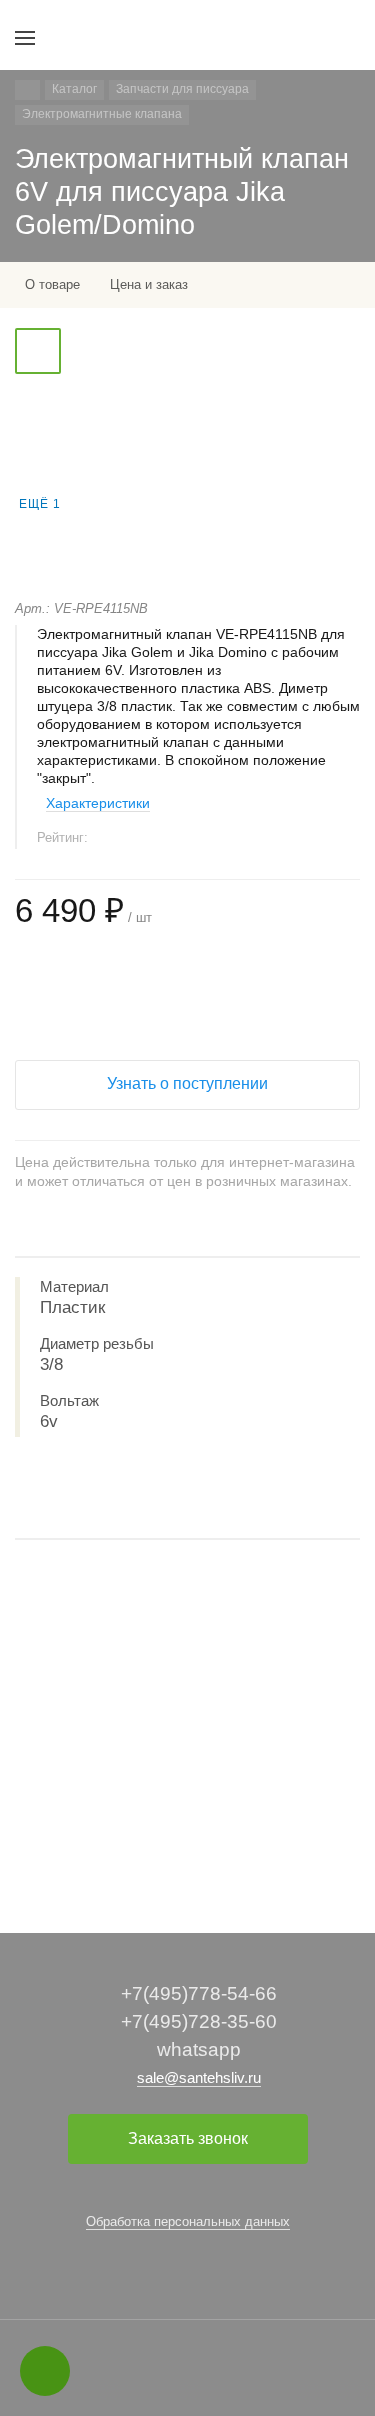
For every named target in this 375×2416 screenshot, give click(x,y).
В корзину (187, 1842)
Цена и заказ (149, 284)
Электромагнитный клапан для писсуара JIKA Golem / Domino (184, 1746)
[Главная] (27, 90)
